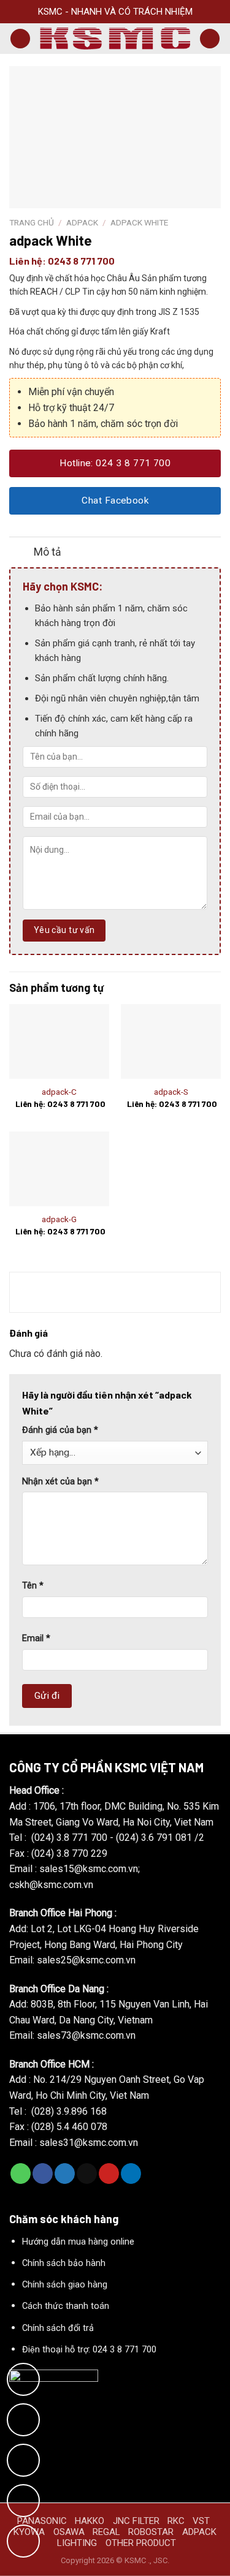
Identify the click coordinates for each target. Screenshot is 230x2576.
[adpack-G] (59, 1169)
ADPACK (82, 222)
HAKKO (90, 2521)
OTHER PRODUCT (141, 2543)
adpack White (139, 222)
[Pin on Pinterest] (109, 2174)
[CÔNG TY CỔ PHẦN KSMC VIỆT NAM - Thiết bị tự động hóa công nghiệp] (115, 38)
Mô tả (48, 552)
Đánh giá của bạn (60, 1430)
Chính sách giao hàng (65, 2285)
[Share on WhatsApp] (21, 2174)
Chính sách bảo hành (64, 2263)
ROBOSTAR (151, 2532)
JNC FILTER (136, 2521)
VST (201, 2521)
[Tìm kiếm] (210, 39)
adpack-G (59, 1219)
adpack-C (59, 1092)
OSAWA (69, 2532)
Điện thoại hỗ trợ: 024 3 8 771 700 (89, 2350)
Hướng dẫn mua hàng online (78, 2242)
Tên (33, 1586)
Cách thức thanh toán (66, 2306)
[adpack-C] (59, 1041)
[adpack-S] (171, 1041)
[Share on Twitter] (65, 2174)
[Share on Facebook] (43, 2174)
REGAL (106, 2532)
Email (36, 1638)
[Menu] (20, 39)
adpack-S (171, 1092)
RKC (176, 2521)
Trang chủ (32, 222)
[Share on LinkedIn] (131, 2174)
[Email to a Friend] (87, 2174)
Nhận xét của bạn (60, 1482)
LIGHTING (77, 2543)
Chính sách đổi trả (58, 2328)
